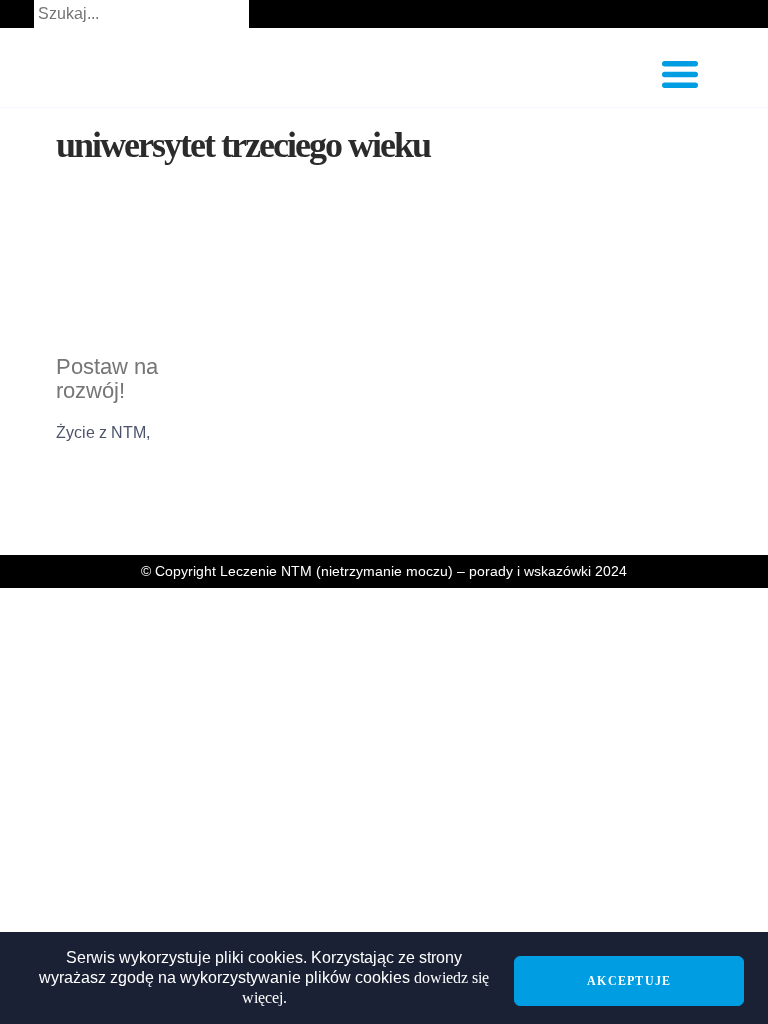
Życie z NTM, (103, 432)
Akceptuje (629, 981)
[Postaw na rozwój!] (144, 280)
